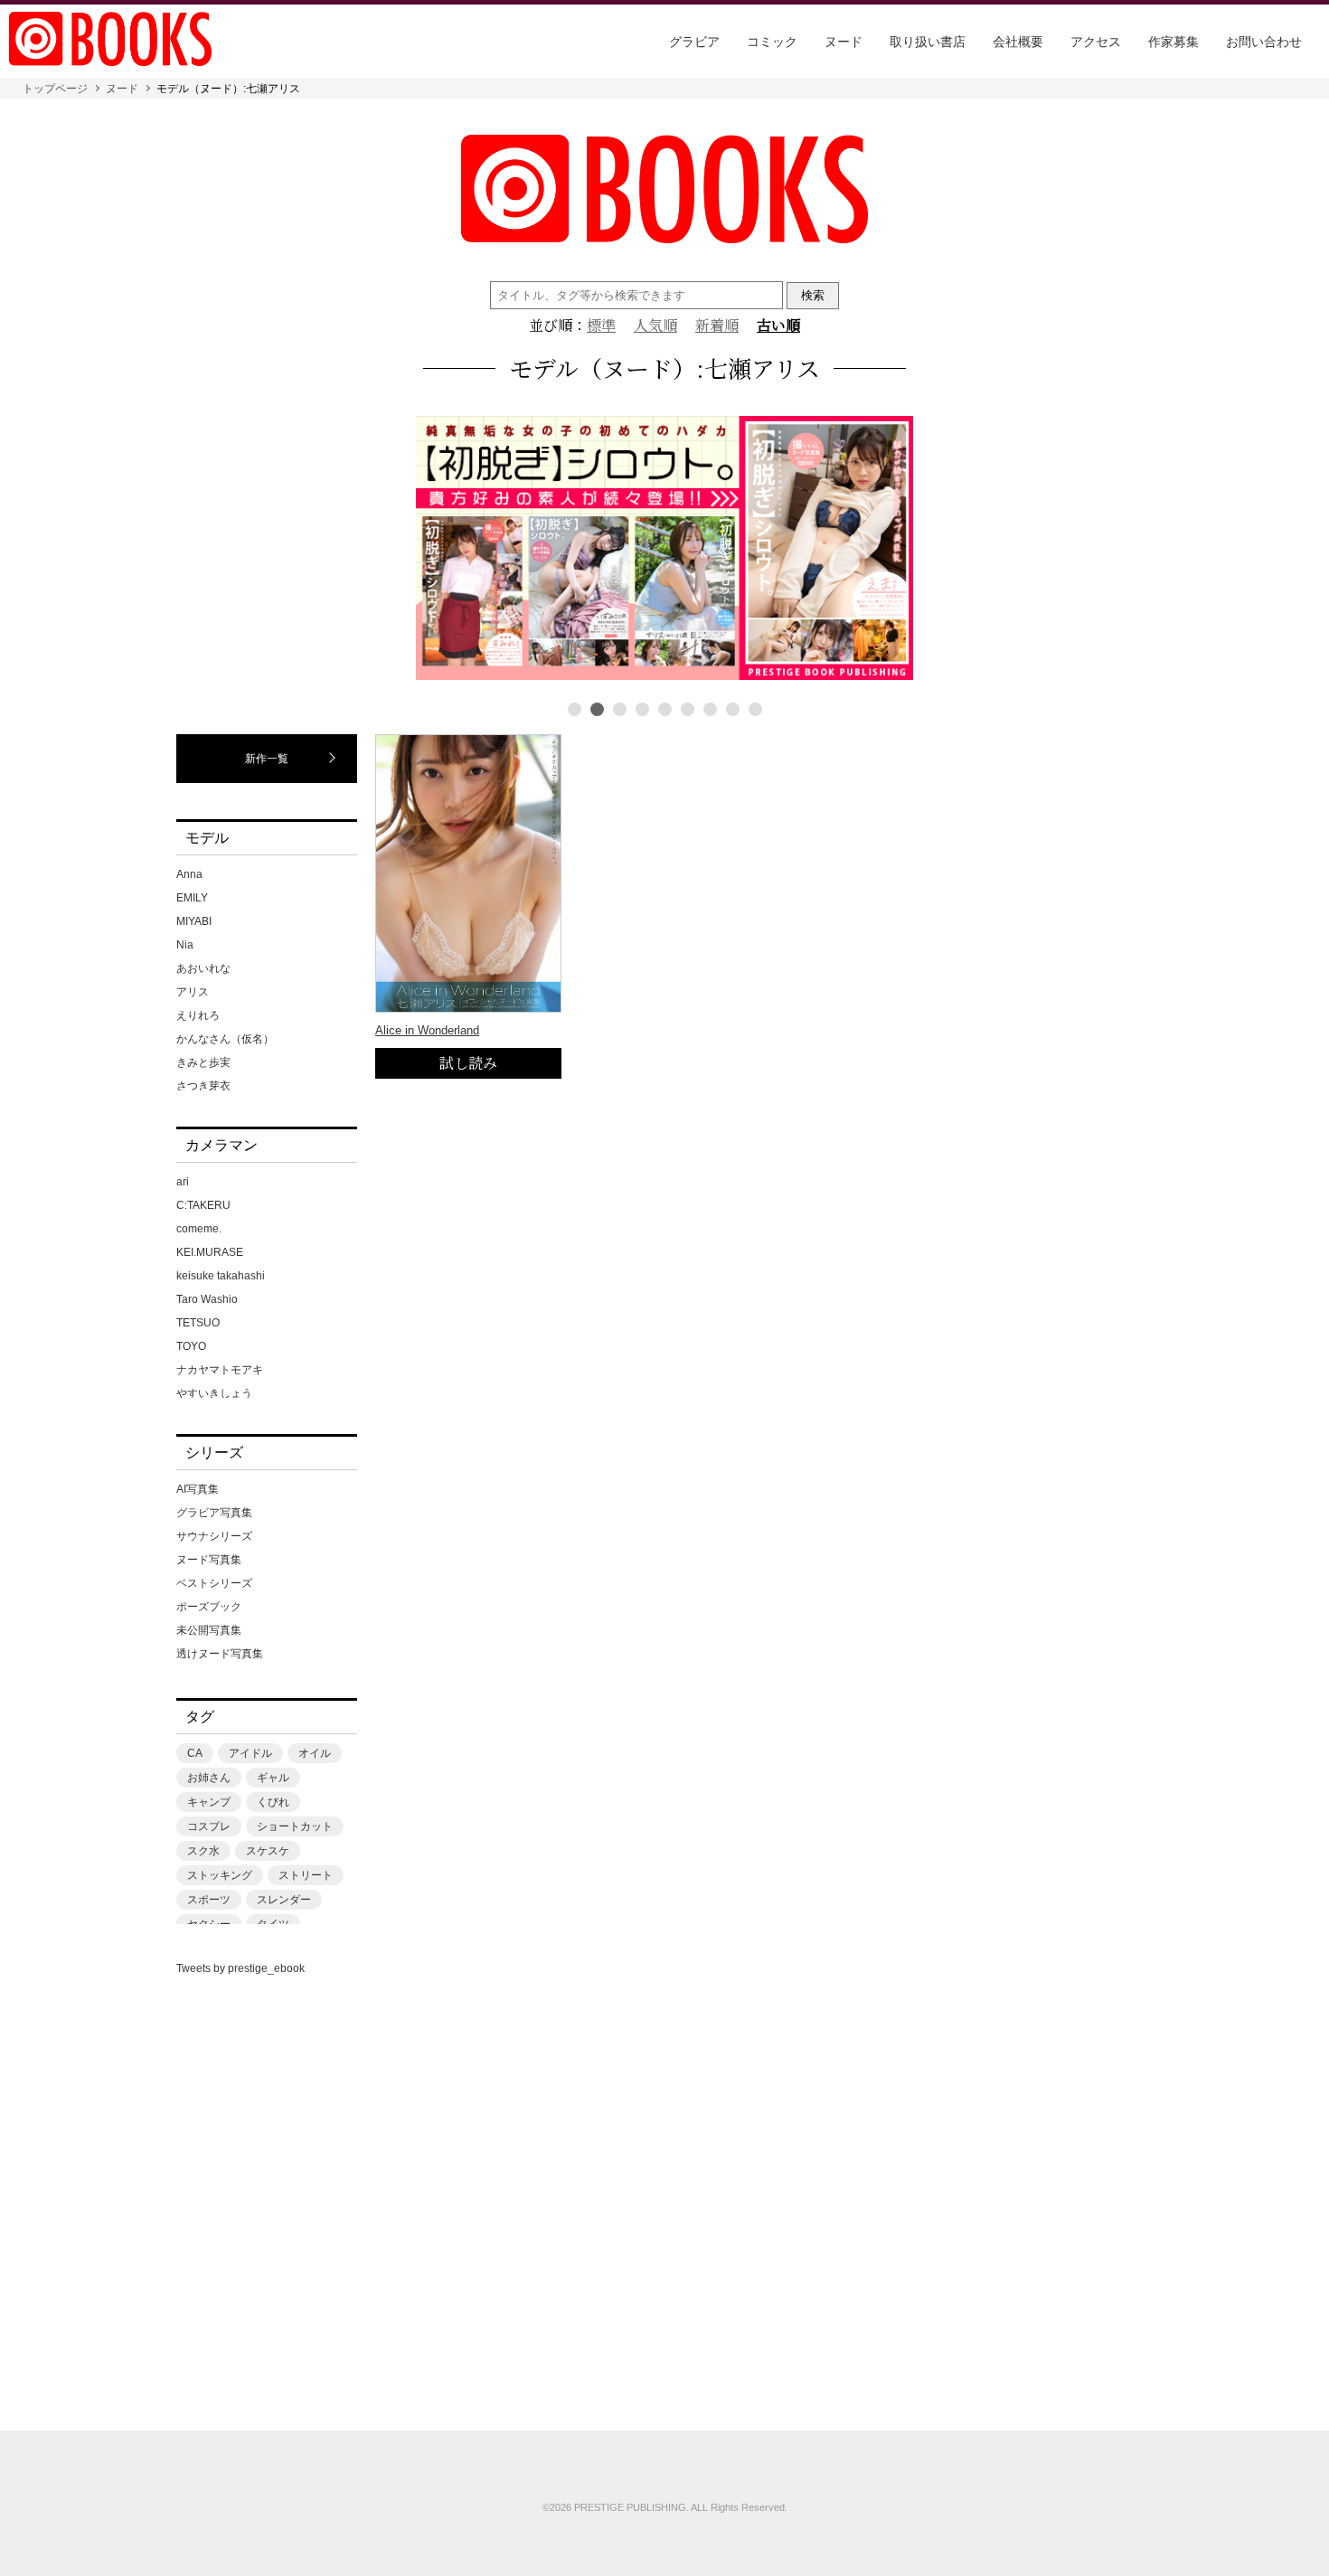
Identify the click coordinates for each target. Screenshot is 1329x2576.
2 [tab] (597, 709)
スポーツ (209, 1900)
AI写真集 (198, 1489)
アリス (193, 992)
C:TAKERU (203, 1205)
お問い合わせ (1264, 42)
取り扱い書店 (928, 42)
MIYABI (194, 921)
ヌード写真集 (209, 1560)
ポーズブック (209, 1607)
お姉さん (209, 1778)
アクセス (1096, 42)
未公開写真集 (209, 1630)
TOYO (191, 1346)
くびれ (273, 1802)
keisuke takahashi (221, 1276)
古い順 (778, 326)
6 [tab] (688, 709)
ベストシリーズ (214, 1583)
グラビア (694, 42)
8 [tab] (733, 709)
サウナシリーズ (214, 1536)
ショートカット (295, 1826)
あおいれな (203, 968)
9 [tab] (755, 709)
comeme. (199, 1229)
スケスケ (268, 1851)
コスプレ (209, 1826)
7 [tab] (710, 709)
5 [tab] (665, 709)
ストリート (306, 1875)
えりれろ (198, 1015)
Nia (185, 945)
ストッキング (220, 1875)
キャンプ (209, 1802)
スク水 (203, 1851)
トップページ (55, 89)
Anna (189, 874)
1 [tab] (575, 709)
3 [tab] (620, 709)
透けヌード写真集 (220, 1654)
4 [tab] (642, 709)
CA (195, 1753)
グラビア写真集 (214, 1513)
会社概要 (1018, 42)
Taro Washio (207, 1299)
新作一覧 (267, 759)
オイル (315, 1753)
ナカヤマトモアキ (220, 1370)
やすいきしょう (214, 1393)
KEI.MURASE (210, 1252)
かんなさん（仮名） (225, 1039)
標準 (601, 326)
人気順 (655, 326)
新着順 (717, 326)
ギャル (273, 1778)
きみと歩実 (203, 1062)
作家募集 (1173, 42)
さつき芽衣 (203, 1086)
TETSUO (198, 1323)
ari (183, 1182)
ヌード (844, 42)
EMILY (192, 898)
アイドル (250, 1753)
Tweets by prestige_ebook (240, 1968)
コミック (772, 42)
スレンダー (284, 1900)
